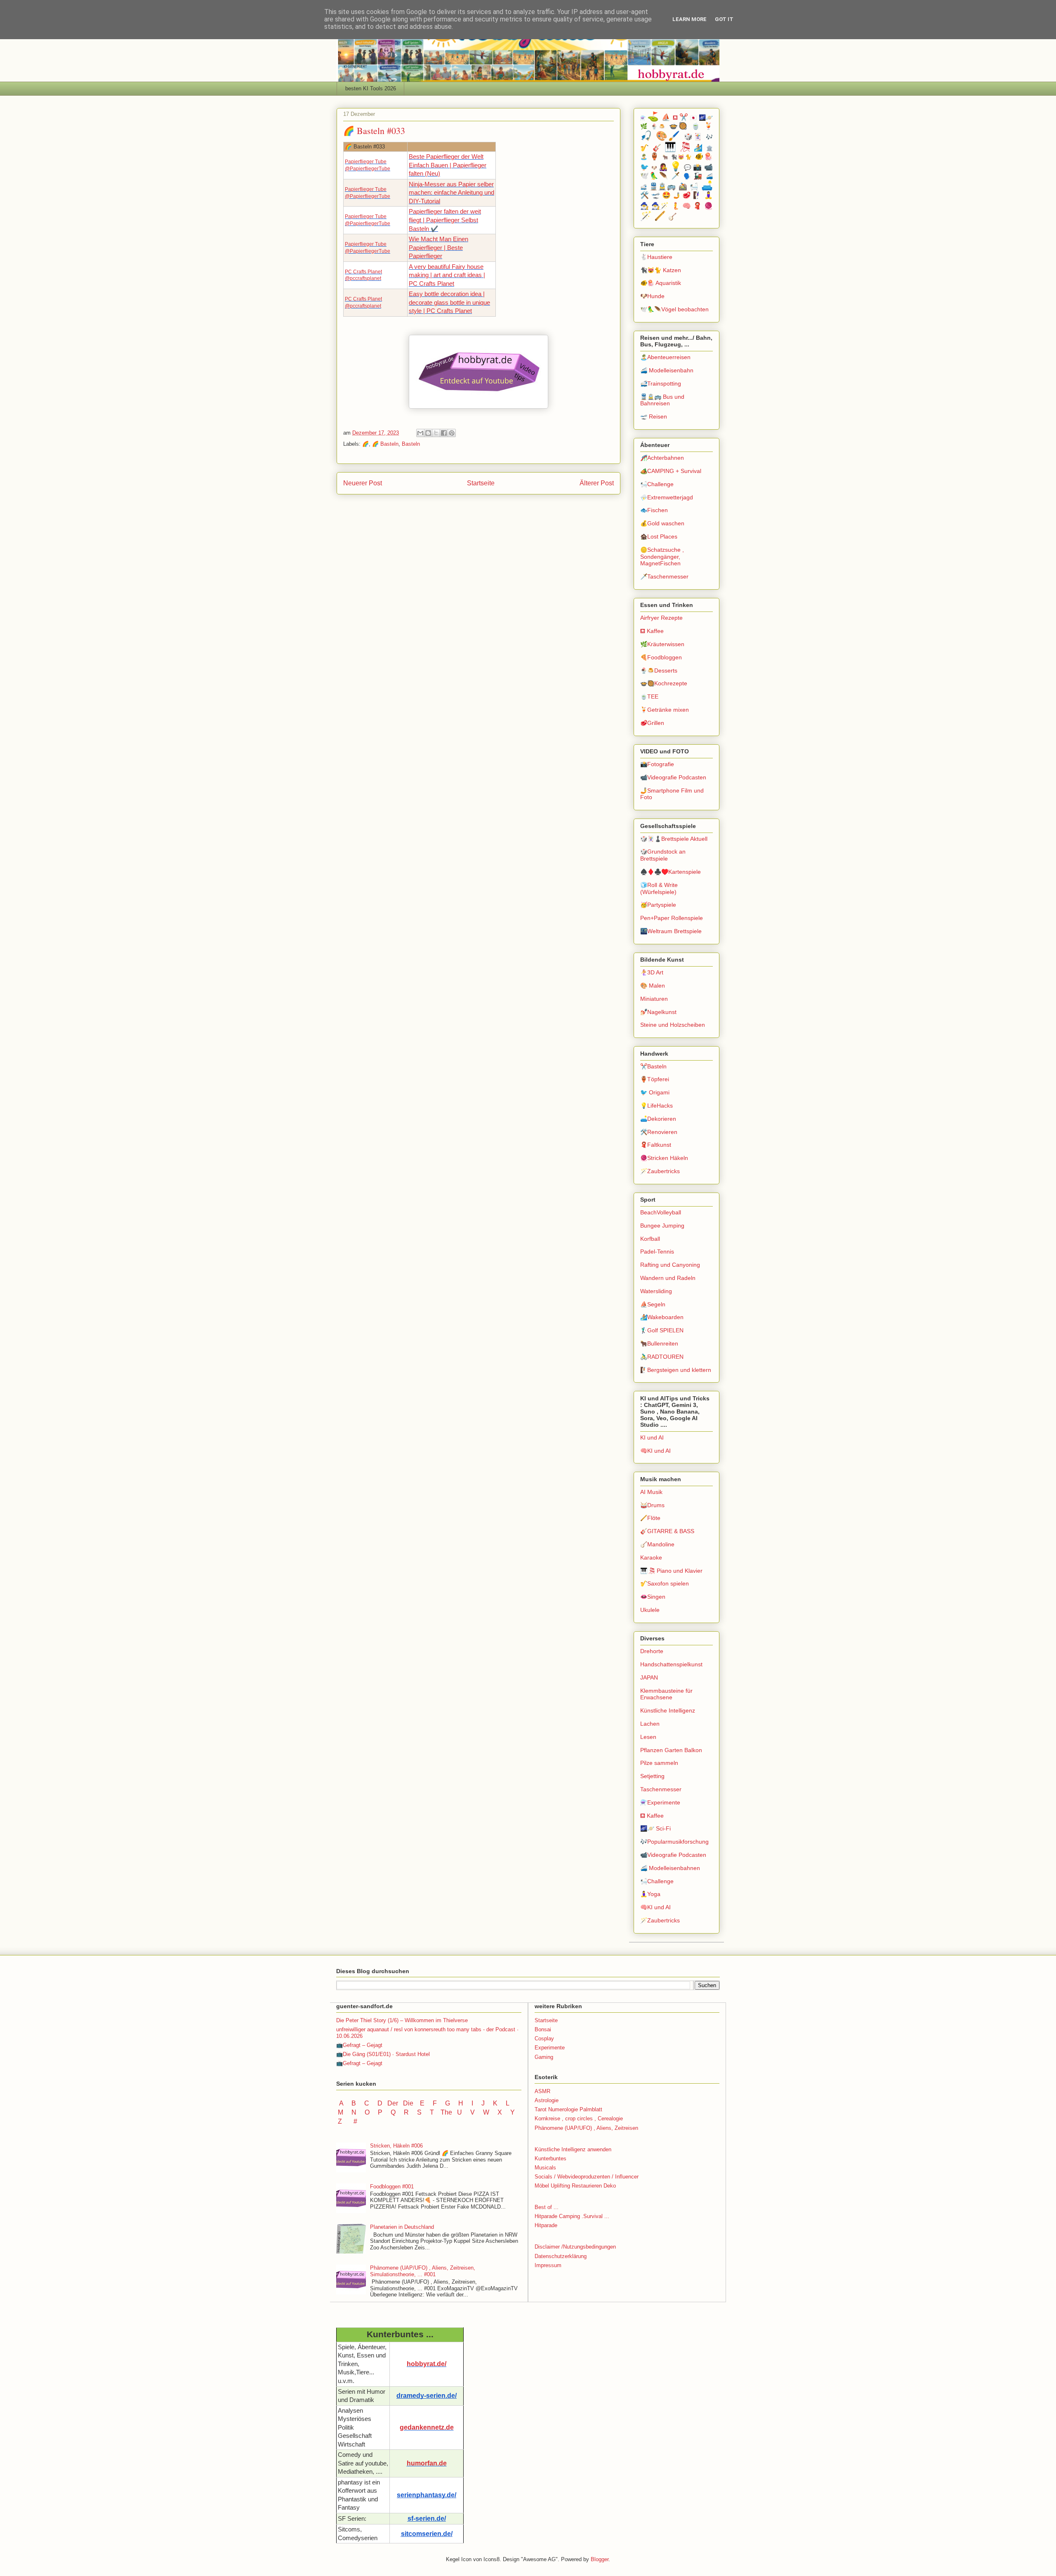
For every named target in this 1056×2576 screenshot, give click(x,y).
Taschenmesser (661, 1789)
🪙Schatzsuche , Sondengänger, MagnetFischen (662, 557)
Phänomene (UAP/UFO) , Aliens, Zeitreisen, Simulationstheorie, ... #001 (423, 2271)
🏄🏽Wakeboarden (662, 1317)
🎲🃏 (693, 137)
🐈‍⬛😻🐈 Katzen (661, 270)
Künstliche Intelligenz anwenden (573, 2149)
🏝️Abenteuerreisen (665, 357)
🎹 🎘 (678, 147)
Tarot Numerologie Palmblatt (568, 2109)
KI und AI (652, 1437)
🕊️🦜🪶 (654, 176)
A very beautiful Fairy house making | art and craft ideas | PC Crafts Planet (447, 275)
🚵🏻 (683, 187)
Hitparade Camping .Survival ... (572, 2216)
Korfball (650, 1239)
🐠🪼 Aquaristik (661, 283)
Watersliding (656, 1291)
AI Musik (651, 1492)
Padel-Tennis (657, 1252)
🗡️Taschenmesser (664, 576)
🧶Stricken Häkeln (664, 1158)
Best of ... (547, 2207)
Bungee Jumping (662, 1226)
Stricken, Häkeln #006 (396, 2146)
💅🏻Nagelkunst (658, 1012)
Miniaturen (654, 999)
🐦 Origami (655, 1092)
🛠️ (645, 195)
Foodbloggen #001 (392, 2187)
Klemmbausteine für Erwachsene (666, 1694)
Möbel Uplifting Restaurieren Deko (575, 2186)
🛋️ (707, 186)
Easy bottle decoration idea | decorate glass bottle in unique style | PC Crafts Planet (449, 302)
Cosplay (544, 2038)
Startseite (481, 483)
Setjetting (652, 1776)
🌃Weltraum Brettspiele (671, 931)
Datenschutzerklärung (561, 2256)
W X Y (500, 2112)
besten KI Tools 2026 (371, 88)
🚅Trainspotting (661, 383)
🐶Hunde (652, 296)
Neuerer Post (363, 483)
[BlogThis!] (428, 433)
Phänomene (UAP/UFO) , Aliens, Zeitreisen (586, 2128)
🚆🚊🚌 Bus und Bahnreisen (662, 400)
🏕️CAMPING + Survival (671, 471)
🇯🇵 (693, 118)
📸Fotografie (657, 764)
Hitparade (546, 2225)
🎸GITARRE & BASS (667, 1531)
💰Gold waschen (662, 523)
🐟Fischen (654, 510)
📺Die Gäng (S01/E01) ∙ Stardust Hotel (383, 2054)
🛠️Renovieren (659, 1132)
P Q (388, 2112)
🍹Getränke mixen (665, 710)
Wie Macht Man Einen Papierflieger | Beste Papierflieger (438, 248)
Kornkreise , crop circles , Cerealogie (579, 2118)
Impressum (548, 2265)
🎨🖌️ (668, 136)
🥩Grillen (652, 723)
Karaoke (651, 1557)
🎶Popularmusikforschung (674, 1842)
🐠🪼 (704, 156)
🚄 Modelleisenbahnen (670, 1868)
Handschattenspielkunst (671, 1664)
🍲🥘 (679, 126)
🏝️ (644, 157)
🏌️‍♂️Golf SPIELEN (662, 1330)
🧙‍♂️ (645, 206)
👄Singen (653, 1597)
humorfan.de (427, 2463)
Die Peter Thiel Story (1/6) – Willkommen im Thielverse (402, 2020)
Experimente (550, 2048)
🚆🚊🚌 (663, 187)
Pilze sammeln (659, 1763)
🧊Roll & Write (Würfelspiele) (659, 888)
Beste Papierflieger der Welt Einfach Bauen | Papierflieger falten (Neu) (448, 165)
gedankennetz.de (427, 2427)
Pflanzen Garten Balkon (671, 1750)
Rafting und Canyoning (670, 1265)
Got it (724, 19)
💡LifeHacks (656, 1106)
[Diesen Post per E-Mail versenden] (420, 433)
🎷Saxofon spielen (665, 1583)
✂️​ (684, 117)
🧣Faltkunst (656, 1145)
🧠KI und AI (655, 1451)
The (446, 2112)
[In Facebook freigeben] (444, 433)
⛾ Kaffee (652, 631)
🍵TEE (649, 696)
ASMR (542, 2091)
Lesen (648, 1737)
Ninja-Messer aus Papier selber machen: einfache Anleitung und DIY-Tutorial (451, 193)
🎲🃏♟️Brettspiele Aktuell (674, 839)
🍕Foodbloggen (661, 657)
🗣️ (687, 176)
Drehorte (652, 1651)
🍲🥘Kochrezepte (664, 683)
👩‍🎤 (663, 167)
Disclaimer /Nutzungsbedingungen (575, 2247)
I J (479, 2103)
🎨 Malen (653, 986)
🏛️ (709, 148)
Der (393, 2103)
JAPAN (649, 1677)
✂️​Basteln (653, 1066)
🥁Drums (652, 1505)
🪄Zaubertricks (660, 1171)
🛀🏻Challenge (657, 484)
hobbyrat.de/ (427, 2364)
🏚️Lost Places (659, 536)
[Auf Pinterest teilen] (452, 433)
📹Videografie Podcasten (673, 777)
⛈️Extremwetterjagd (667, 497)
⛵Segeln (653, 1304)
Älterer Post (597, 483)
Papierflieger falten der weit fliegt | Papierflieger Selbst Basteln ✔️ (445, 220)
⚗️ (643, 118)
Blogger (600, 2559)
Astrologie (547, 2100)
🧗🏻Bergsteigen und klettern (676, 1370)
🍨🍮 (659, 127)
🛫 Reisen (654, 416)
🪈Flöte (650, 1518)
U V (467, 2112)
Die (408, 2103)
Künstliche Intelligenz (668, 1710)
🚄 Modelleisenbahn (667, 370)
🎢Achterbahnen (662, 458)
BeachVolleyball (661, 1212)
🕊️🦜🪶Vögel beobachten (674, 309)
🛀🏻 (694, 187)
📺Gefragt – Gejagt (359, 2045)
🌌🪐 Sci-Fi (655, 1828)
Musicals (545, 2168)
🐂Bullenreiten (659, 1343)
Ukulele (650, 1610)
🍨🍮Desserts (659, 670)
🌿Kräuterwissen (662, 644)
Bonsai (543, 2029)
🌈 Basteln (385, 444)
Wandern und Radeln (668, 1278)
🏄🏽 (699, 148)
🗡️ (676, 176)
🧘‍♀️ (708, 195)
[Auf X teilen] (436, 433)
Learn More (689, 19)
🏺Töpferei (655, 1079)
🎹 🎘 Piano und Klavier (671, 1571)
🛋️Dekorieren (658, 1119)
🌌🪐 (706, 118)
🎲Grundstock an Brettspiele (663, 855)
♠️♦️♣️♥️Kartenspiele (671, 872)
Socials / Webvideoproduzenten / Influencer (587, 2177)
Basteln (411, 444)
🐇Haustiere (656, 257)
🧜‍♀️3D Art (652, 972)
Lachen (650, 1724)
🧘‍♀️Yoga (650, 1894)
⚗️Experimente (660, 1802)
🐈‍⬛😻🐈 (682, 157)
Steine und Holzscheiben (673, 1025)
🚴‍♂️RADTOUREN (662, 1357)
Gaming (544, 2057)
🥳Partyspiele (658, 905)
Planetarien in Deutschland (402, 2227)
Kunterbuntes (550, 2158)
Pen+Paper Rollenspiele (672, 918)
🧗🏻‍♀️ (697, 195)
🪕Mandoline (657, 1544)
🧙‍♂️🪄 (660, 206)
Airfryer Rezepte (661, 618)
